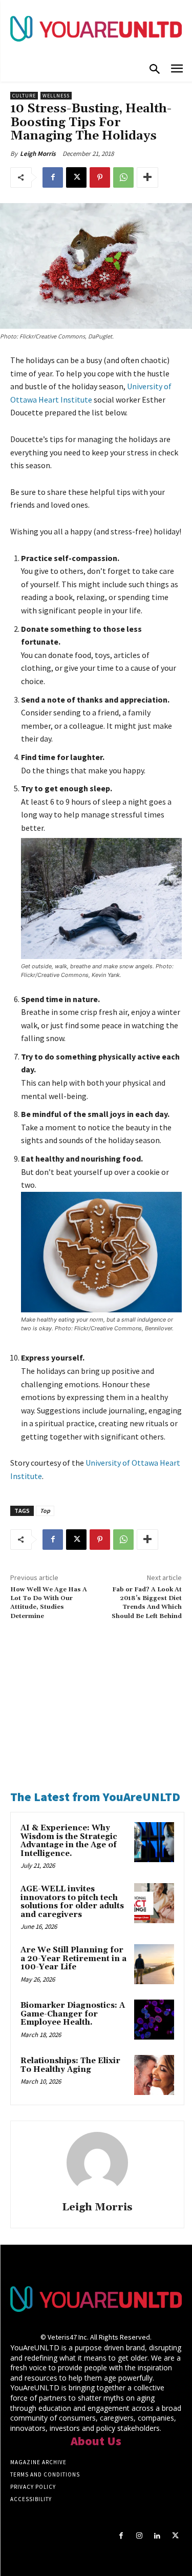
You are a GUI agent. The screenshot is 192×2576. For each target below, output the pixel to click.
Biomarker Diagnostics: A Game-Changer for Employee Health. (73, 2014)
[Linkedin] (157, 2536)
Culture (24, 96)
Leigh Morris (38, 154)
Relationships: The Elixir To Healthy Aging (70, 2065)
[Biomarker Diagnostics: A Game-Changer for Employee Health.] (154, 2020)
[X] (76, 177)
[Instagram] (139, 2536)
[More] (147, 177)
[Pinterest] (100, 177)
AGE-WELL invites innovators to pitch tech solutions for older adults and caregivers (72, 1902)
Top (45, 1511)
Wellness (56, 96)
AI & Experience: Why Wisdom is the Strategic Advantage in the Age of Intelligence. (69, 1841)
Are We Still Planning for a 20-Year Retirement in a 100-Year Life (73, 1959)
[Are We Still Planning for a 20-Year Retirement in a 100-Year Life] (154, 1964)
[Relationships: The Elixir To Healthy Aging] (154, 2075)
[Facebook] (53, 177)
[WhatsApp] (123, 177)
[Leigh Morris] (97, 2163)
